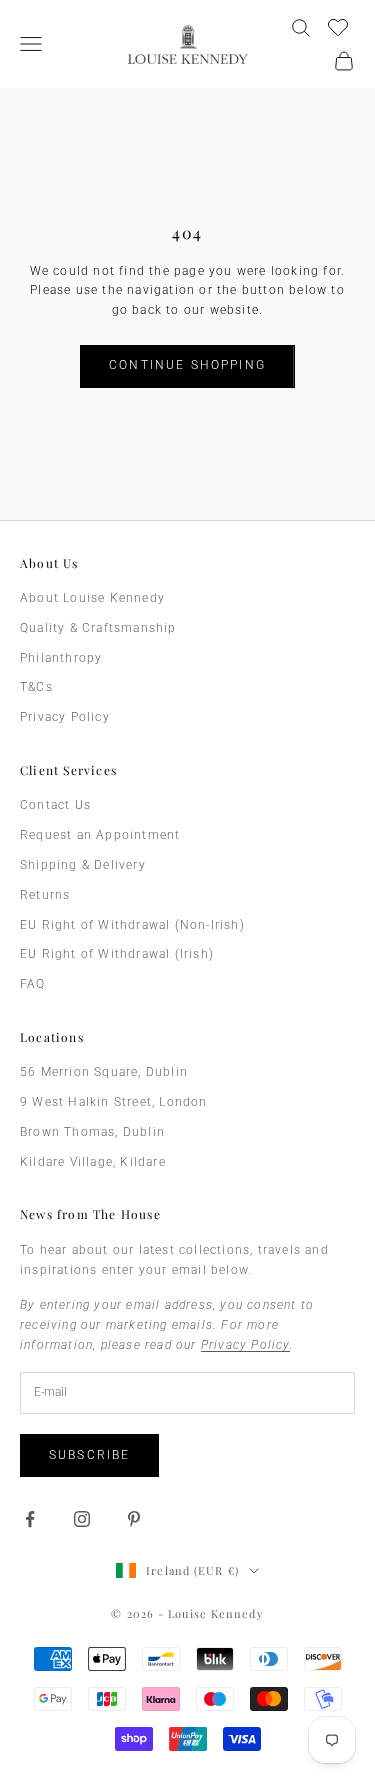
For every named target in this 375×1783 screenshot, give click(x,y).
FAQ (33, 984)
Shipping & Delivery (83, 865)
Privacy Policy (65, 717)
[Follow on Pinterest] (134, 1519)
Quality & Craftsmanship (98, 628)
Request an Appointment (100, 835)
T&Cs (36, 687)
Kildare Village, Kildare (93, 1162)
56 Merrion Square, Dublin (104, 1072)
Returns (45, 895)
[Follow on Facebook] (30, 1519)
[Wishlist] (340, 25)
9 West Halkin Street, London (114, 1102)
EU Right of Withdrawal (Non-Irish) (132, 925)
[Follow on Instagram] (82, 1519)
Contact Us (55, 805)
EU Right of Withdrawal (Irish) (117, 954)
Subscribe (89, 1455)
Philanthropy (61, 658)
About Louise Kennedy (92, 598)
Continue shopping (187, 365)
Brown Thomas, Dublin (92, 1132)
